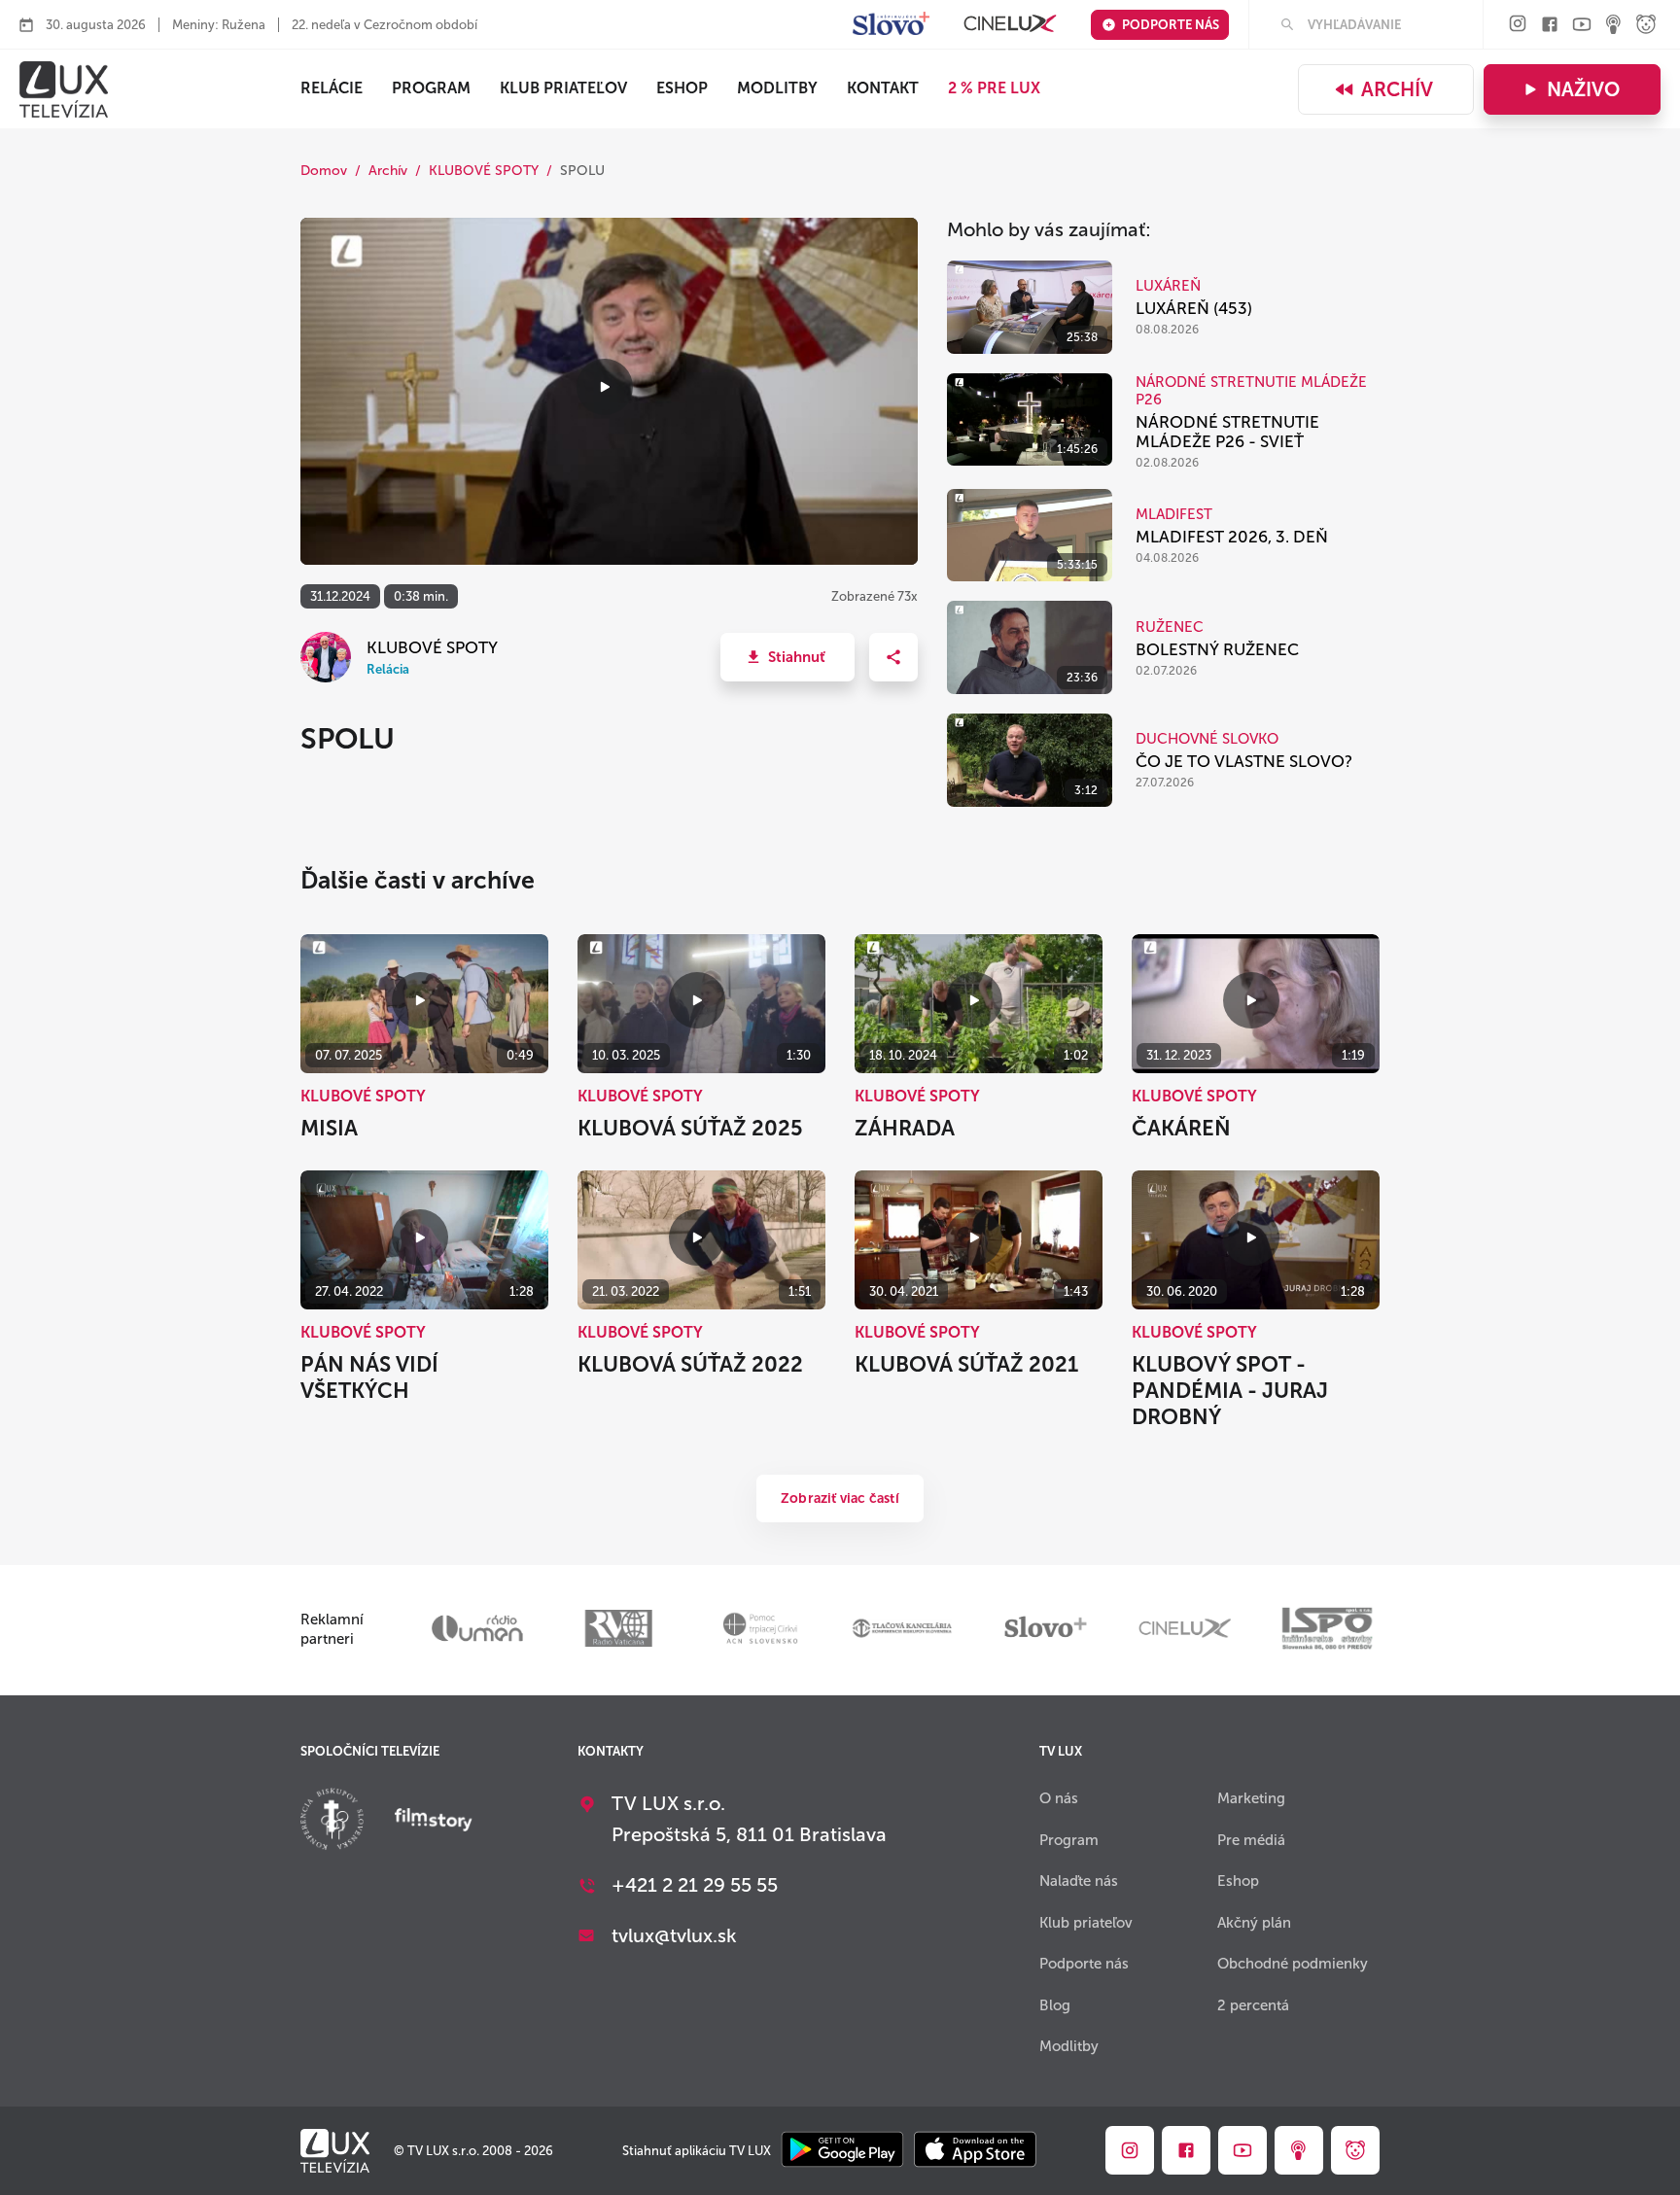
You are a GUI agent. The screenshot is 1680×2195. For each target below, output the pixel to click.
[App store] (975, 2151)
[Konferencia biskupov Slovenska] (332, 1821)
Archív (1397, 89)
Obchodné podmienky (1293, 1964)
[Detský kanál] (1646, 26)
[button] (787, 657)
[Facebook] (1550, 26)
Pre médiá (1251, 1840)
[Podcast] (1614, 26)
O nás (1059, 1798)
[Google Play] (842, 2151)
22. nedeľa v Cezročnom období (385, 25)
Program (431, 88)
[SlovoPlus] (891, 25)
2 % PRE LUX (994, 88)
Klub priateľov (563, 88)
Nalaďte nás (1079, 1881)
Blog (1055, 2005)
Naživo (1583, 89)
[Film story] (434, 1822)
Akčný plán (1254, 1923)
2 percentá (1253, 2005)
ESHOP (682, 88)
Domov (324, 171)
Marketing (1251, 1798)
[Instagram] (1518, 25)
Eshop (1238, 1881)
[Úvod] (64, 89)
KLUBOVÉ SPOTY (484, 171)
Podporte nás (1171, 25)
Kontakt (883, 88)
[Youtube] (1582, 26)
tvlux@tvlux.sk (674, 1935)
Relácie (332, 88)
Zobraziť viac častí (840, 1498)
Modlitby (777, 88)
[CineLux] (1010, 25)
